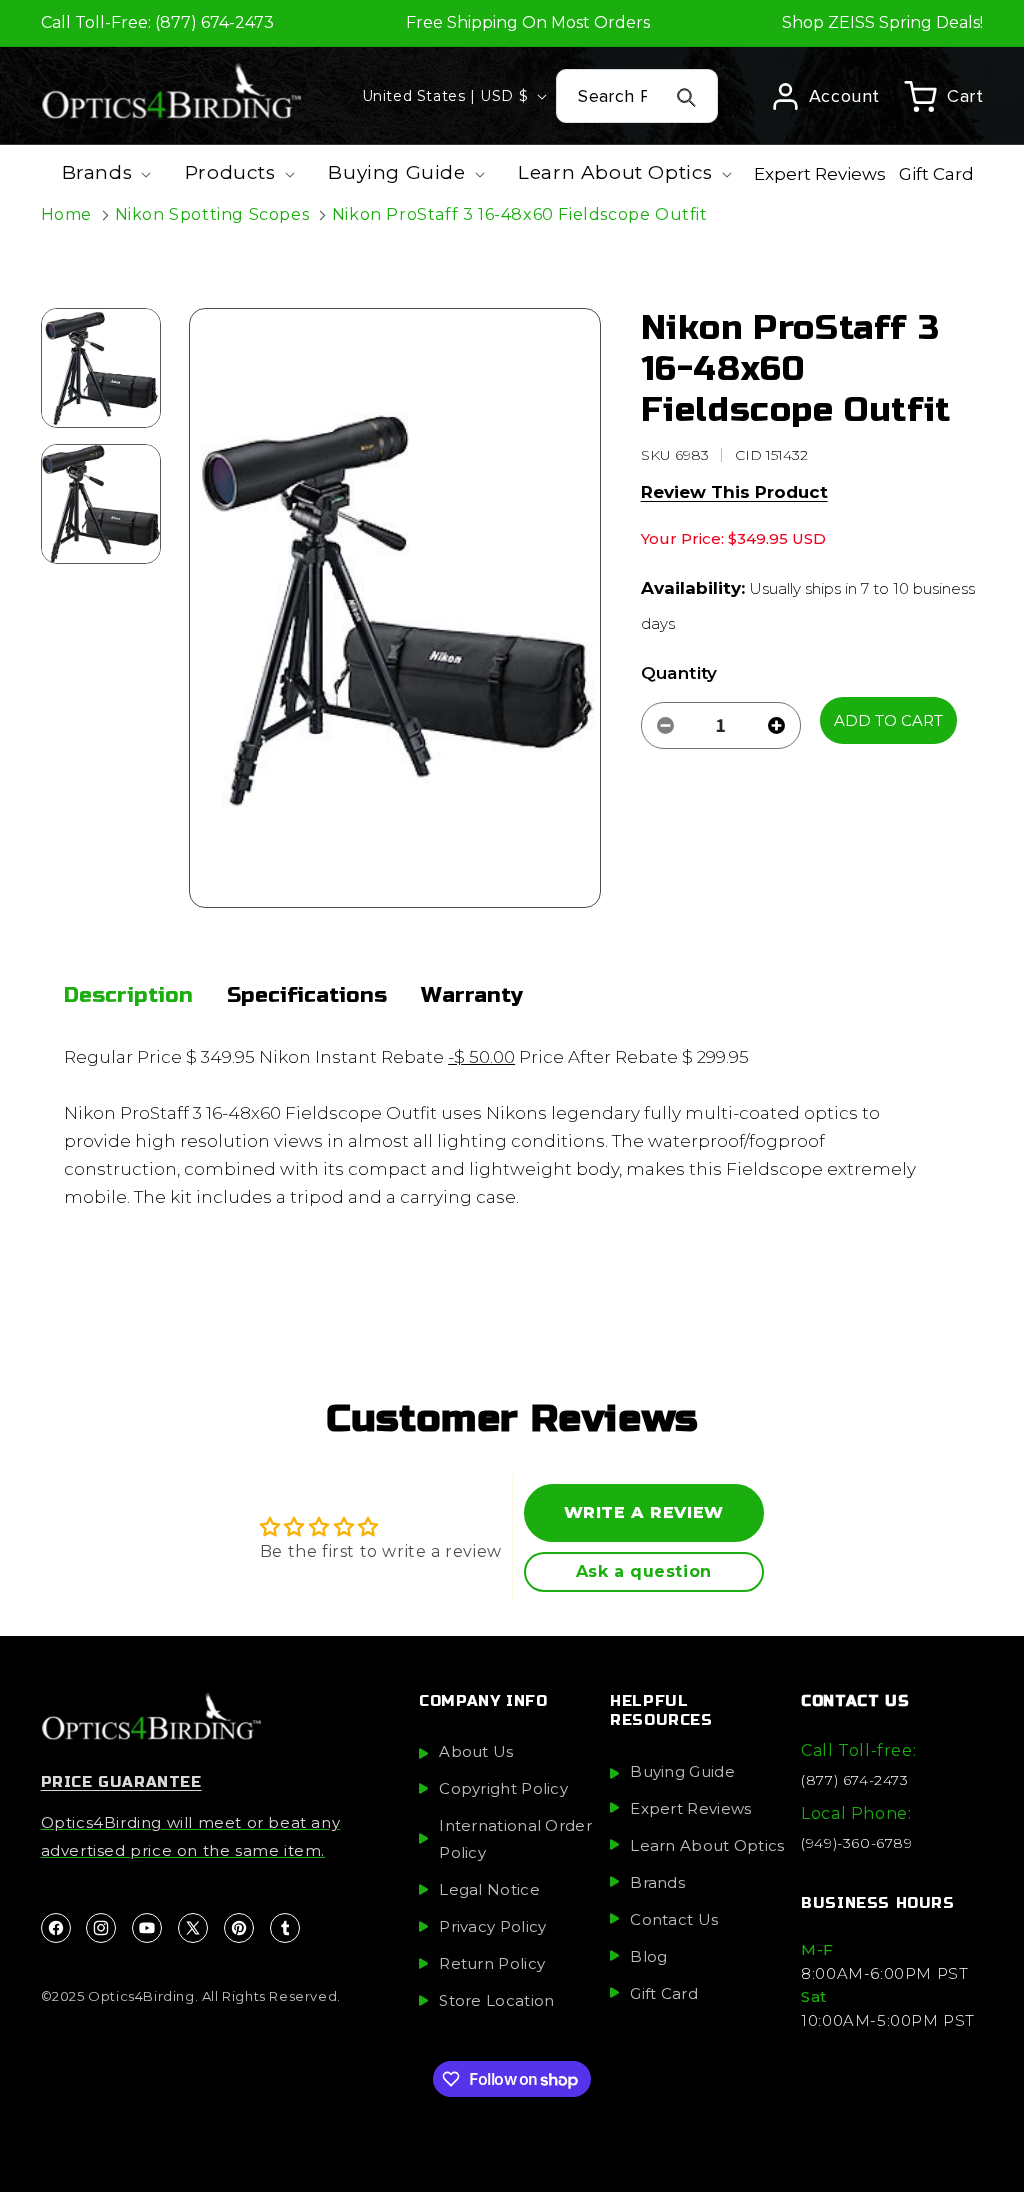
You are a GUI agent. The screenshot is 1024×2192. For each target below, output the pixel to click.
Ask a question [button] (644, 1571)
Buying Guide (682, 1771)
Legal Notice (489, 1889)
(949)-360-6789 (856, 1843)
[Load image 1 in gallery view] (101, 368)
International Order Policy (515, 1839)
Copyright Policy (503, 1788)
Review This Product (734, 492)
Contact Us (674, 1919)
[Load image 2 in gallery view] (101, 504)
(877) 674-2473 (854, 1780)
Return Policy (492, 1963)
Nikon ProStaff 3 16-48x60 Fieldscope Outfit (520, 214)
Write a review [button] (644, 1512)
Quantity (679, 673)
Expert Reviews (690, 1808)
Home (66, 214)
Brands (657, 1882)
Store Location (496, 2000)
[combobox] (637, 96)
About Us (476, 1751)
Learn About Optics (707, 1845)
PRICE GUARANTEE (121, 1782)
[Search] (687, 97)
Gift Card (664, 1993)
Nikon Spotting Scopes (212, 214)
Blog (648, 1956)
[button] (943, 96)
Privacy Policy (492, 1926)
